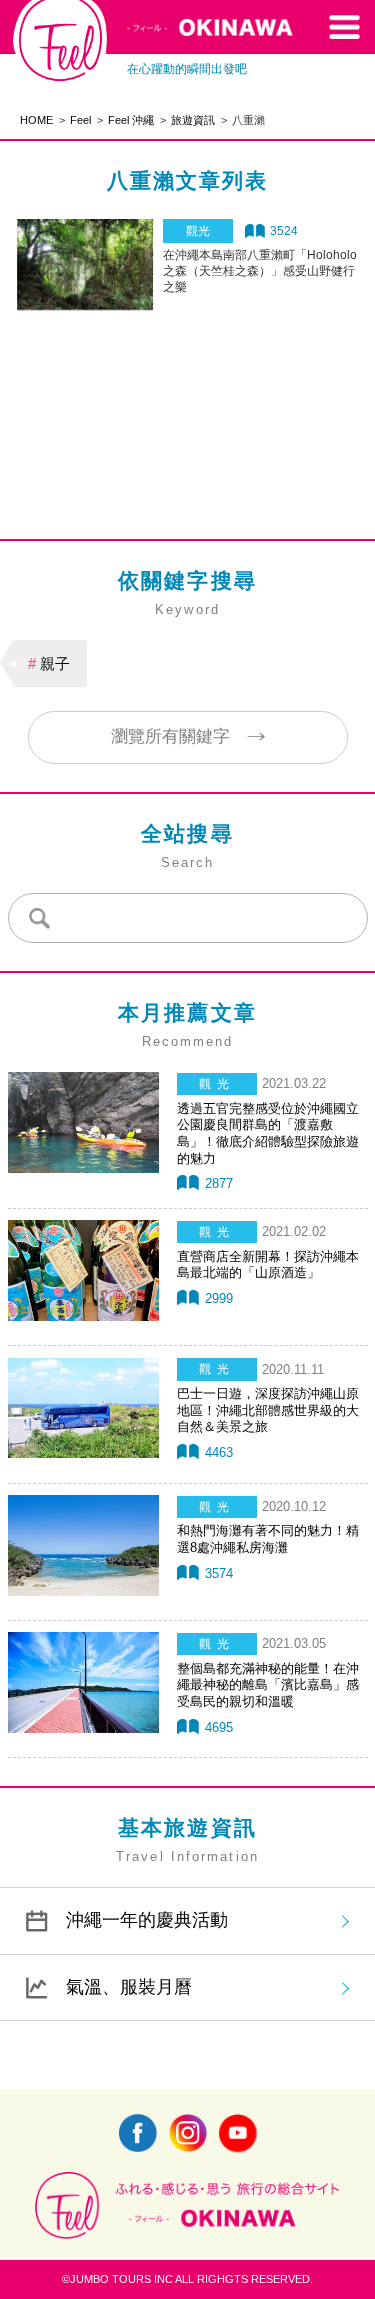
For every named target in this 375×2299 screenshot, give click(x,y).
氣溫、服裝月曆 (129, 1987)
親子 (55, 663)
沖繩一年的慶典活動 (147, 1920)
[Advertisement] (188, 387)
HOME (36, 120)
